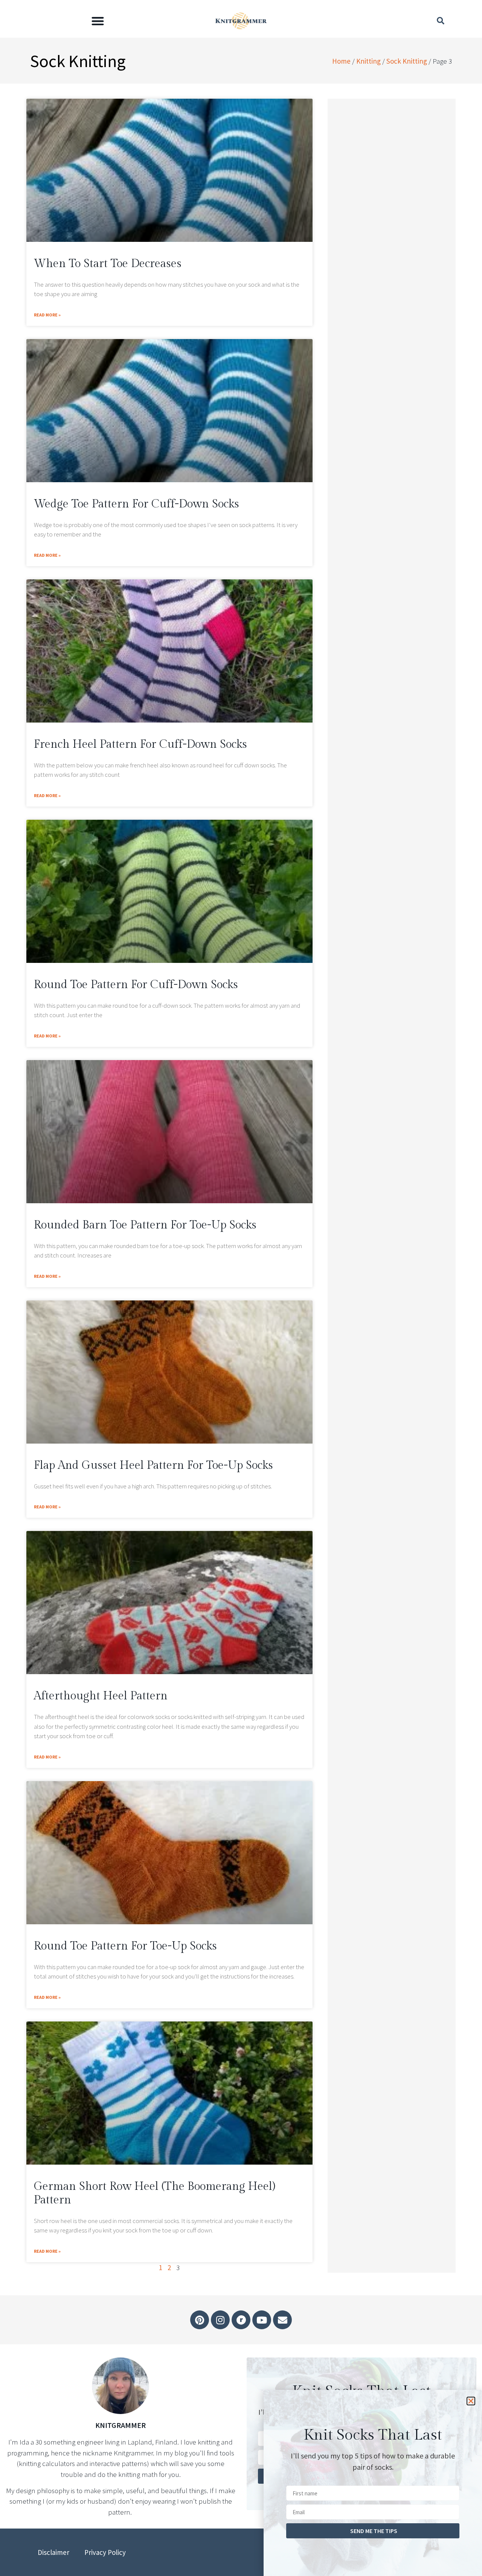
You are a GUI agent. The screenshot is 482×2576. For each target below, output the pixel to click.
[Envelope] (282, 2320)
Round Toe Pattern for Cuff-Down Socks (136, 985)
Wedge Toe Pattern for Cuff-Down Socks (137, 504)
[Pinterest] (200, 2320)
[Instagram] (220, 2320)
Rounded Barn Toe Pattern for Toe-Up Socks (145, 1225)
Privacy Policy (105, 2552)
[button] (98, 21)
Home (341, 61)
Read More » (47, 315)
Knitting (368, 61)
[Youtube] (262, 2320)
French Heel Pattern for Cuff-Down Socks (140, 744)
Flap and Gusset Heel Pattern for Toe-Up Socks (153, 1465)
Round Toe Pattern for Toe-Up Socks (125, 1946)
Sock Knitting (407, 61)
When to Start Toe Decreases (108, 264)
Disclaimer (53, 2552)
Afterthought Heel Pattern (101, 1696)
